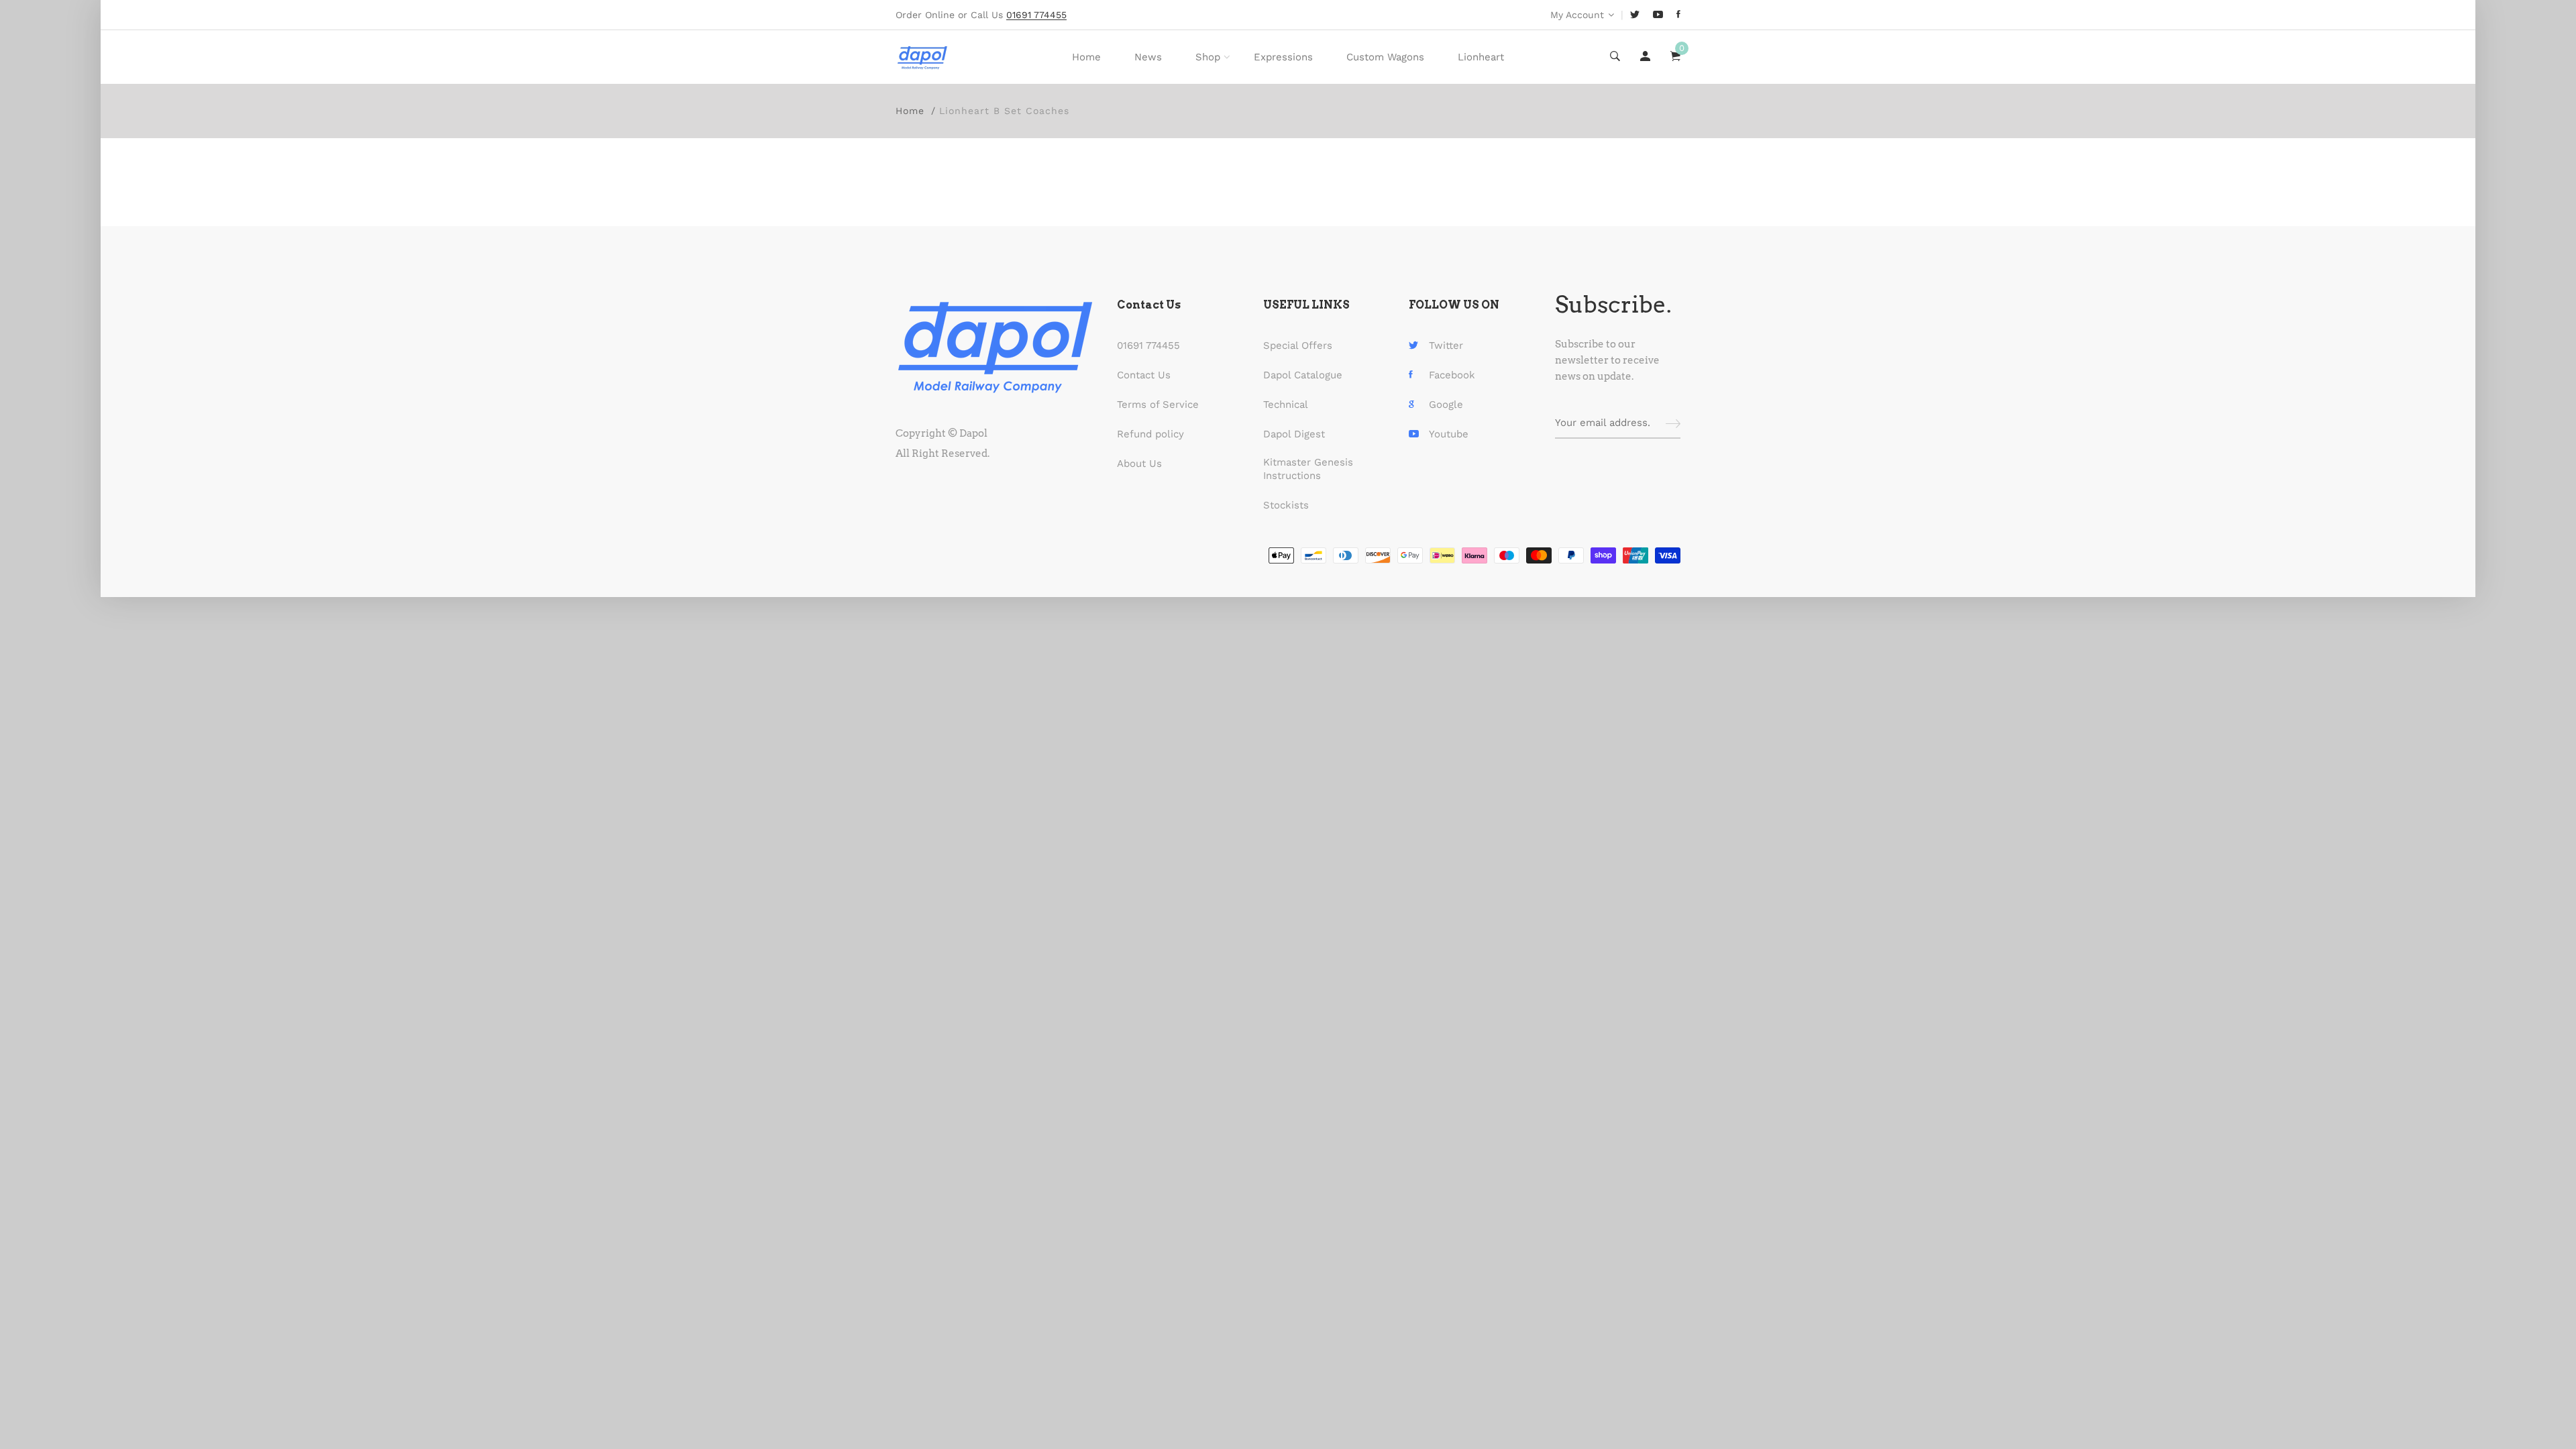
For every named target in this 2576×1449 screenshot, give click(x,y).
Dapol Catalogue (1303, 375)
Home (1086, 57)
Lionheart (1481, 57)
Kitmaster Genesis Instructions (1308, 469)
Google (1446, 405)
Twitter (1446, 345)
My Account (1577, 15)
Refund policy (1150, 434)
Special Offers (1298, 345)
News (1148, 57)
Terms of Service (1158, 405)
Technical (1286, 405)
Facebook (1452, 375)
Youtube (1449, 434)
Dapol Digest (1294, 434)
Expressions (1283, 57)
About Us (1139, 464)
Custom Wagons (1385, 57)
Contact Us (1144, 375)
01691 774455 (1148, 345)
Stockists (1286, 505)
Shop (1208, 57)
